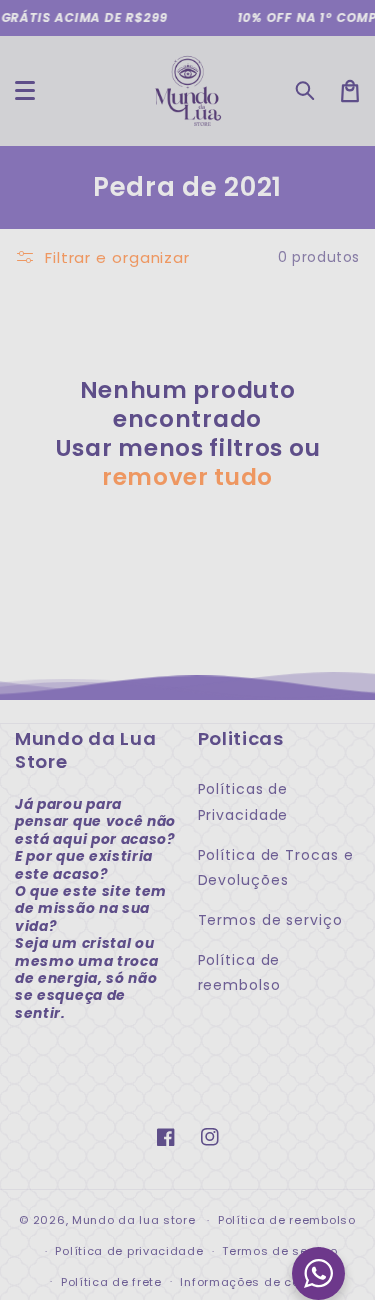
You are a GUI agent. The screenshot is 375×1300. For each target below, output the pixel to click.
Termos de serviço (270, 920)
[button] (306, 91)
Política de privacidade (129, 1251)
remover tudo (187, 477)
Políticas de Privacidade (243, 801)
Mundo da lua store (134, 1220)
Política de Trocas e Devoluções (276, 867)
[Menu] (25, 91)
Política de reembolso (239, 972)
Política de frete (111, 1282)
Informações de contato (256, 1282)
